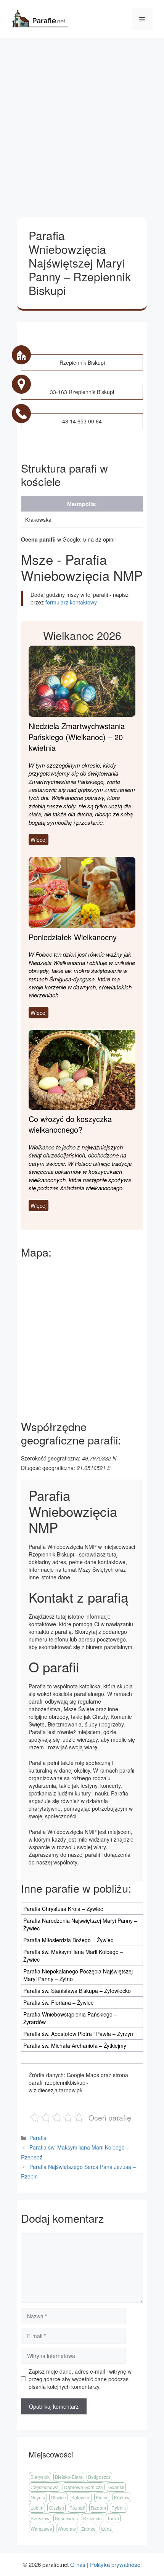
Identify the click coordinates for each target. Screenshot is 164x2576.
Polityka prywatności (116, 2564)
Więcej (39, 840)
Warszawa (41, 2529)
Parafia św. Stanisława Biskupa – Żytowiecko (77, 1991)
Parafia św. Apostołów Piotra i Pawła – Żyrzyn (78, 2034)
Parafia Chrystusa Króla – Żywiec (63, 1909)
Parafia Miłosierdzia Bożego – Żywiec (68, 1940)
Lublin (37, 2508)
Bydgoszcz (99, 2477)
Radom (98, 2508)
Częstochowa (45, 2487)
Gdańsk (116, 2487)
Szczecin (92, 2518)
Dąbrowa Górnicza (84, 2487)
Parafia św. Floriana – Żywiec (58, 2002)
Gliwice (58, 2497)
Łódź (106, 2529)
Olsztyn (56, 2508)
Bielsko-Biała (69, 2477)
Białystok (40, 2477)
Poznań (77, 2508)
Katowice (81, 2497)
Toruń (113, 2518)
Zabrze (88, 2529)
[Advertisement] (82, 124)
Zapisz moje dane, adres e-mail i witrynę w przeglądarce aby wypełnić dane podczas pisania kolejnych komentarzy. (80, 2379)
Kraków (122, 2497)
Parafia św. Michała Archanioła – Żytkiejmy (75, 2045)
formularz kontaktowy (71, 602)
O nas (78, 2564)
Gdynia (38, 2497)
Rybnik (119, 2508)
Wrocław (67, 2529)
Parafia (38, 2138)
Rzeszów (40, 2518)
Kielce (102, 2497)
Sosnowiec (66, 2518)
